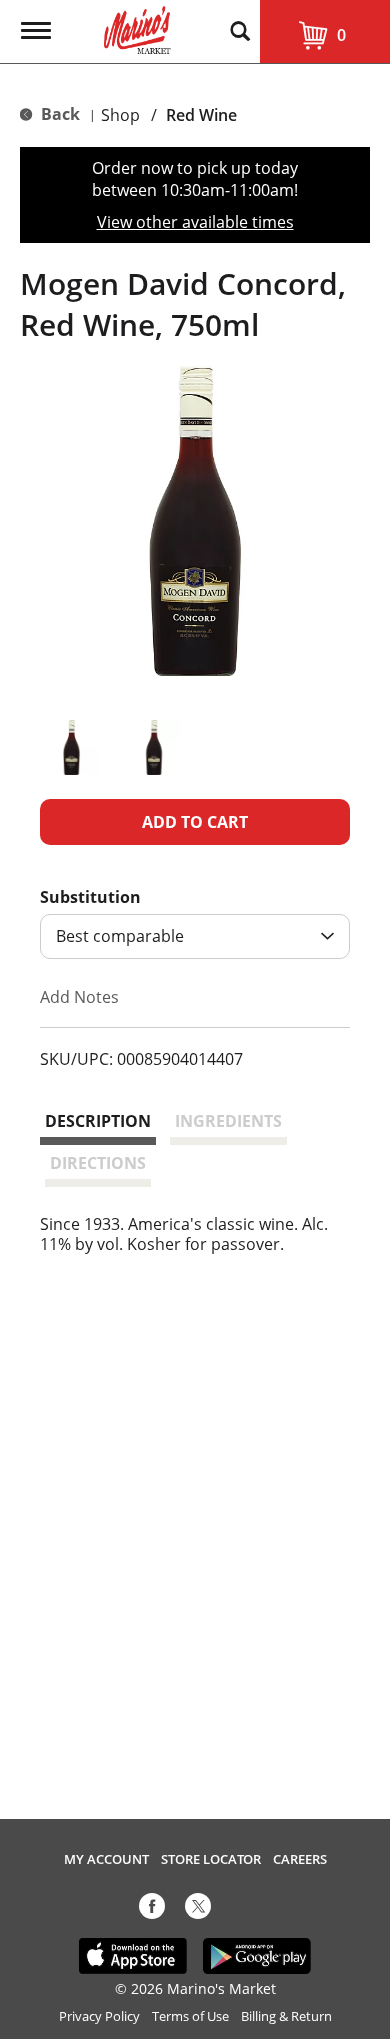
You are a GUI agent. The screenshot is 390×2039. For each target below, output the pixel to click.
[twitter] (198, 1910)
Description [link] (98, 1121)
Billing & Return (286, 2016)
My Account (106, 1859)
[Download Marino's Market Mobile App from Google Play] (257, 1955)
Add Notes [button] (79, 996)
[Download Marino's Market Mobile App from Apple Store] (133, 1955)
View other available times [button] (195, 222)
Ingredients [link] (228, 1121)
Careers (300, 1859)
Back (58, 114)
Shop (120, 115)
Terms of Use (190, 2016)
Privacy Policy (99, 2016)
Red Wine (201, 115)
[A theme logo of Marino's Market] (137, 28)
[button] (71, 747)
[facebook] (152, 1910)
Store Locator (211, 1859)
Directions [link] (98, 1163)
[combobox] (195, 936)
